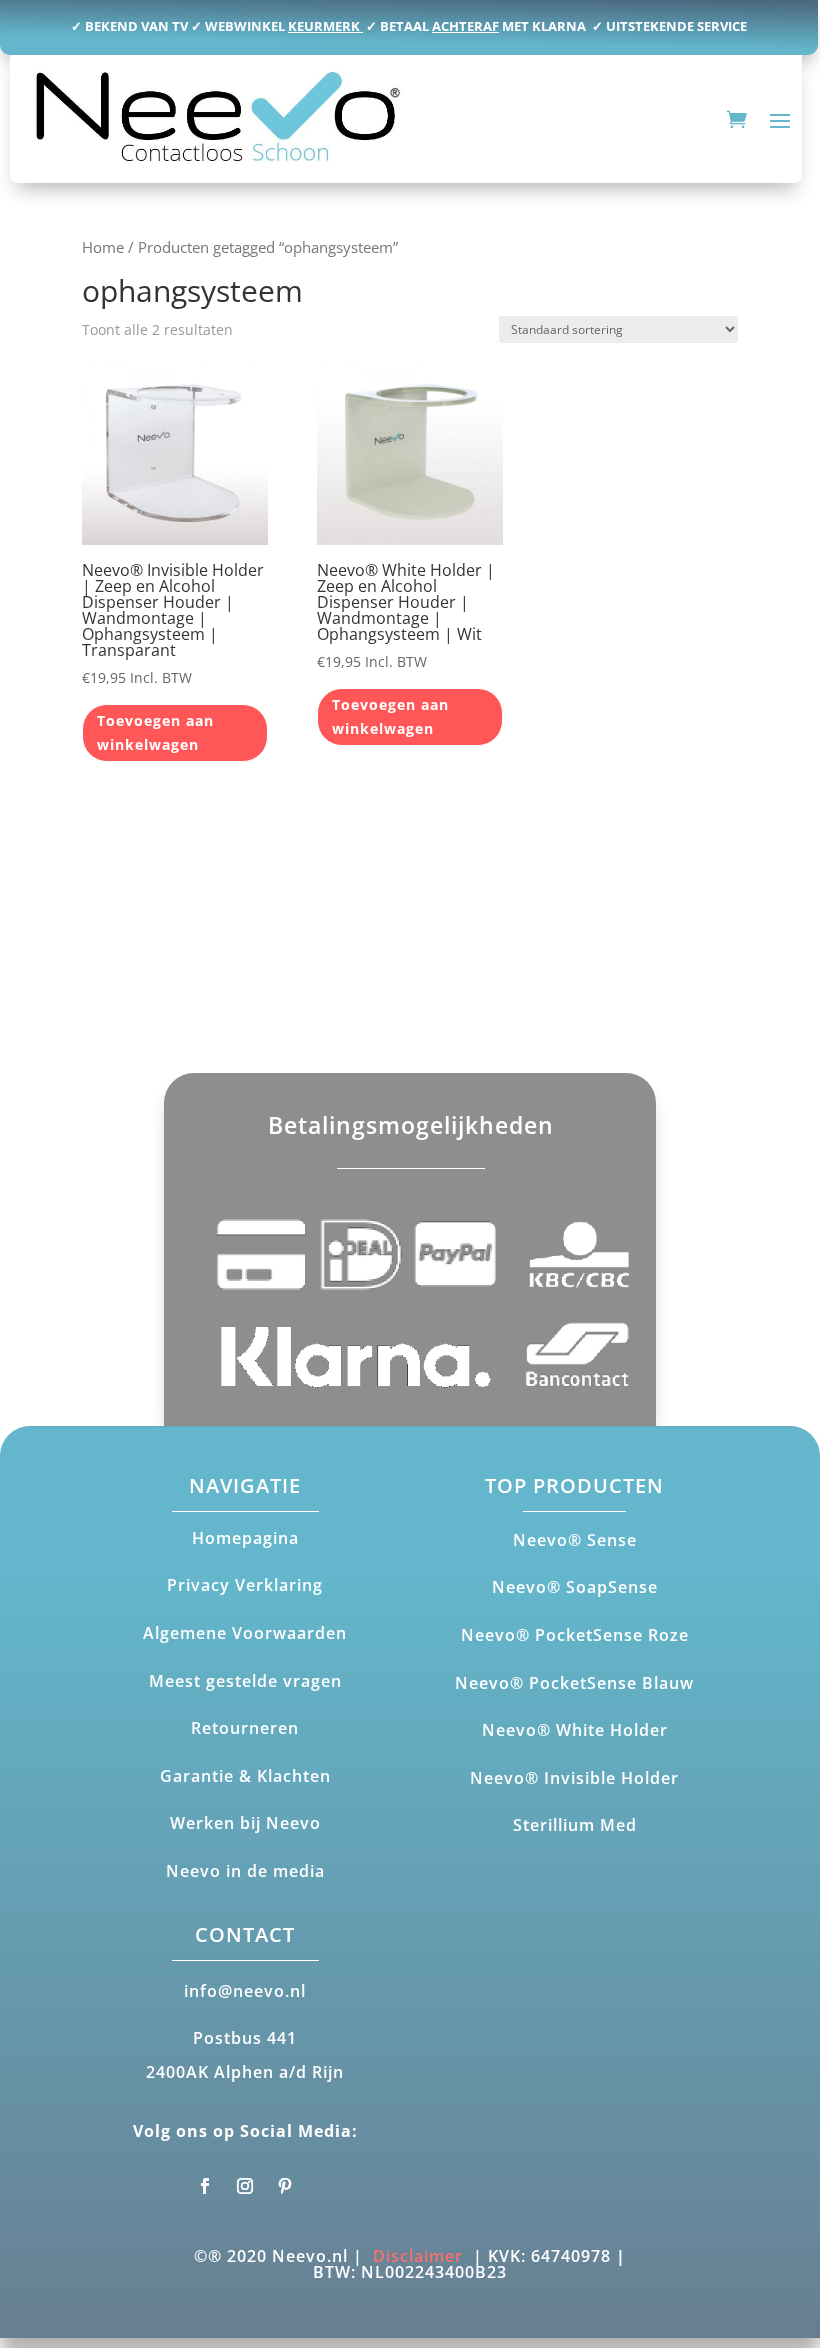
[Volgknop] (205, 2186)
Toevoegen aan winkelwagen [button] (155, 732)
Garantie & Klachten (245, 1776)
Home (103, 247)
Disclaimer (418, 2256)
